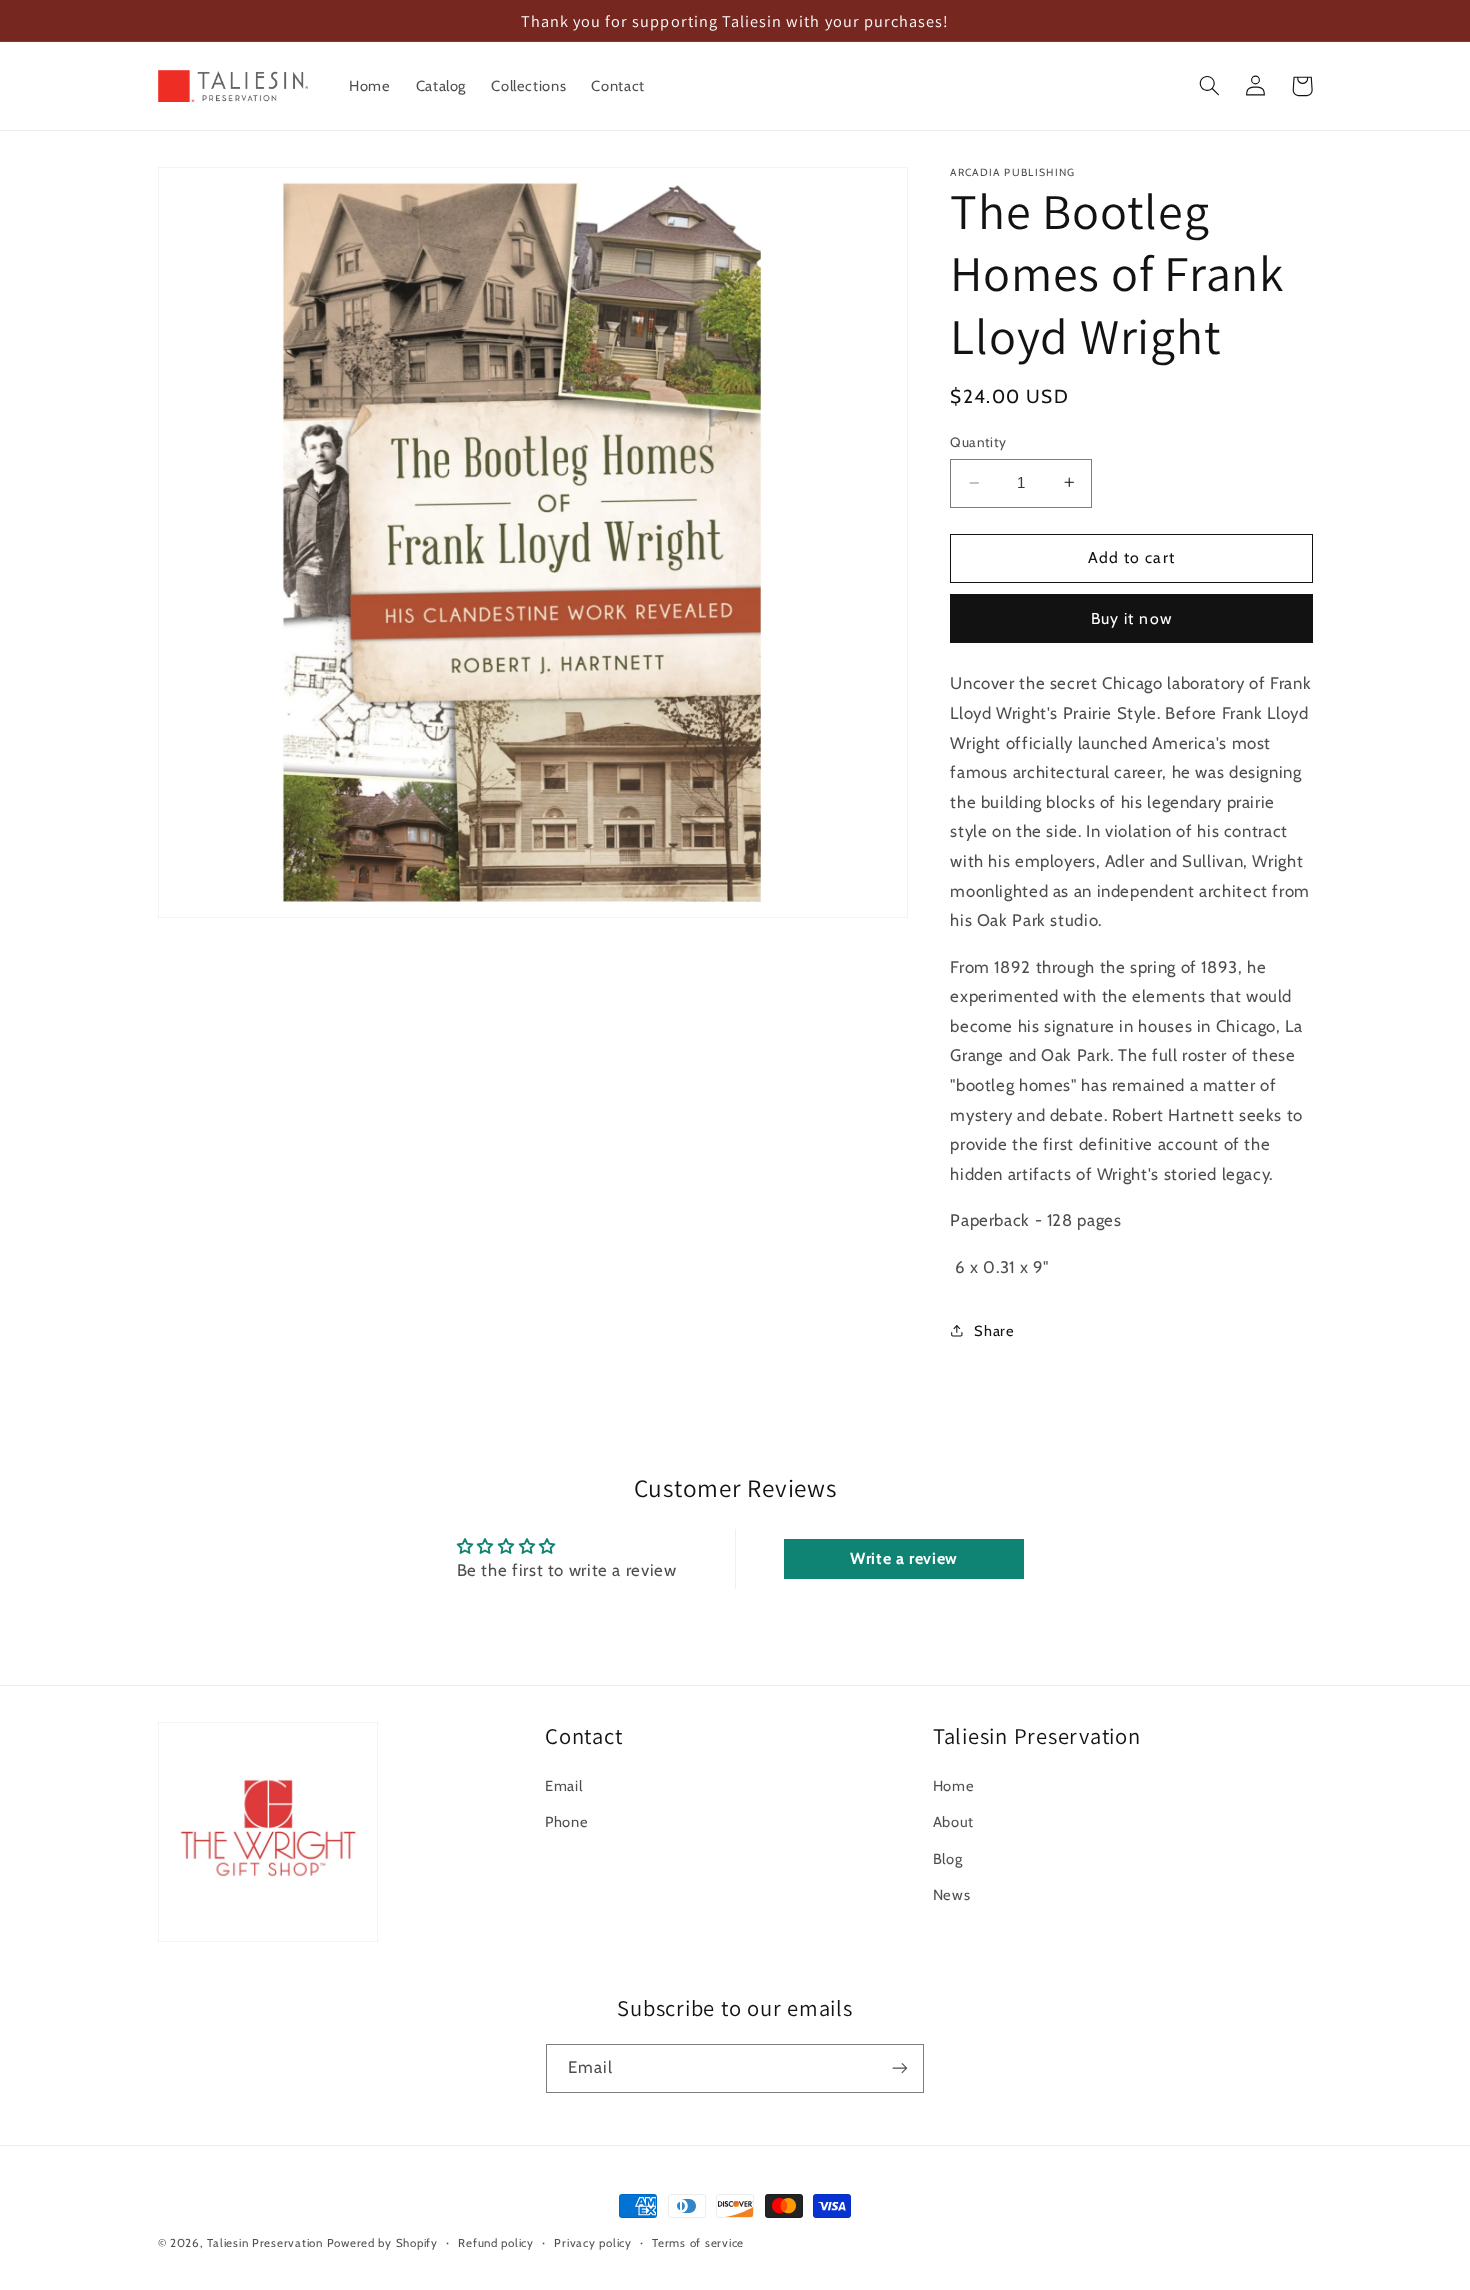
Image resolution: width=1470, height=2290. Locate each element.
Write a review (904, 1558)
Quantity (978, 442)
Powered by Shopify (382, 2243)
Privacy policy (592, 2243)
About (953, 1822)
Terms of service (698, 2243)
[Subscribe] (900, 2068)
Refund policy (496, 2243)
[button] (1210, 86)
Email (563, 1786)
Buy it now (1131, 617)
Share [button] (994, 1330)
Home (954, 1786)
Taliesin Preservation (264, 2243)
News (952, 1895)
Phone (566, 1822)
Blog (948, 1859)
